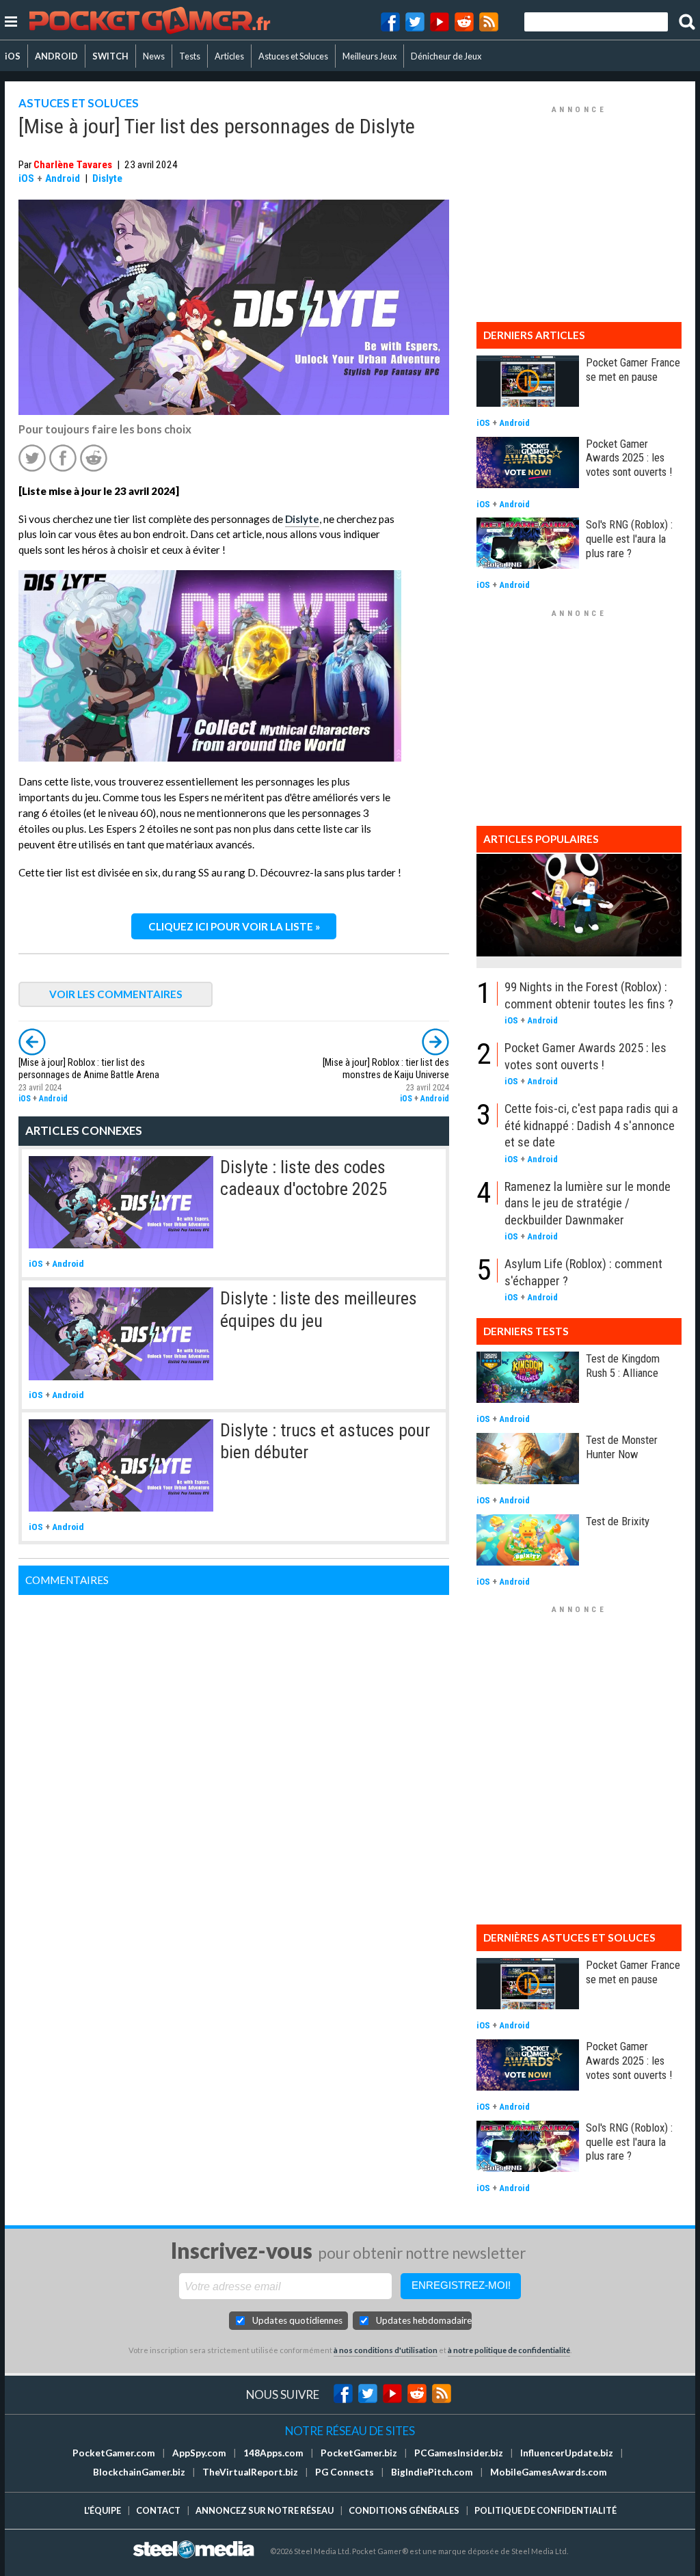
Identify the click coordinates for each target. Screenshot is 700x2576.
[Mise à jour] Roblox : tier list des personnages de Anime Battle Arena (89, 1069)
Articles (229, 56)
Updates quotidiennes (297, 2320)
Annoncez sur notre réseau (265, 2510)
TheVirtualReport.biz (250, 2472)
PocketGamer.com (114, 2453)
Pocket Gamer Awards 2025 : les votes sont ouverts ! (629, 458)
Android (63, 178)
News (154, 56)
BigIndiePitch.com (432, 2472)
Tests (190, 56)
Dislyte (107, 178)
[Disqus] (234, 1766)
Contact (158, 2510)
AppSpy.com (199, 2453)
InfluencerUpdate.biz (567, 2453)
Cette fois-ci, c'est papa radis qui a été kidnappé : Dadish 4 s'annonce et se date (591, 1125)
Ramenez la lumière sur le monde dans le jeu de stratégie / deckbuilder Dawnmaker (588, 1203)
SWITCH (110, 56)
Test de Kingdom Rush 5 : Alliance (623, 1366)
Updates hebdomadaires (424, 2320)
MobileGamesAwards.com (549, 2472)
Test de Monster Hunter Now (622, 1447)
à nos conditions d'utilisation (386, 2350)
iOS (13, 56)
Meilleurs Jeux (369, 56)
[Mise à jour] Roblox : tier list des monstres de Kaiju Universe (386, 1069)
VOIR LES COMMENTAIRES (116, 994)
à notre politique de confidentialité (509, 2350)
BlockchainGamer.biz (139, 2472)
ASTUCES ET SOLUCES (79, 103)
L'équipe (103, 2510)
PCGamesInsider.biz (459, 2453)
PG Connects (345, 2472)
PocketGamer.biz (359, 2453)
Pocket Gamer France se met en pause (633, 370)
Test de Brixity (618, 1521)
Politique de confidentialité (546, 2510)
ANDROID (56, 56)
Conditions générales (404, 2510)
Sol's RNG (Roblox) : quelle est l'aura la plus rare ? (629, 539)
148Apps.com (273, 2453)
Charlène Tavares (73, 165)
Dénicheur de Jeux (446, 56)
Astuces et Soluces (293, 56)
